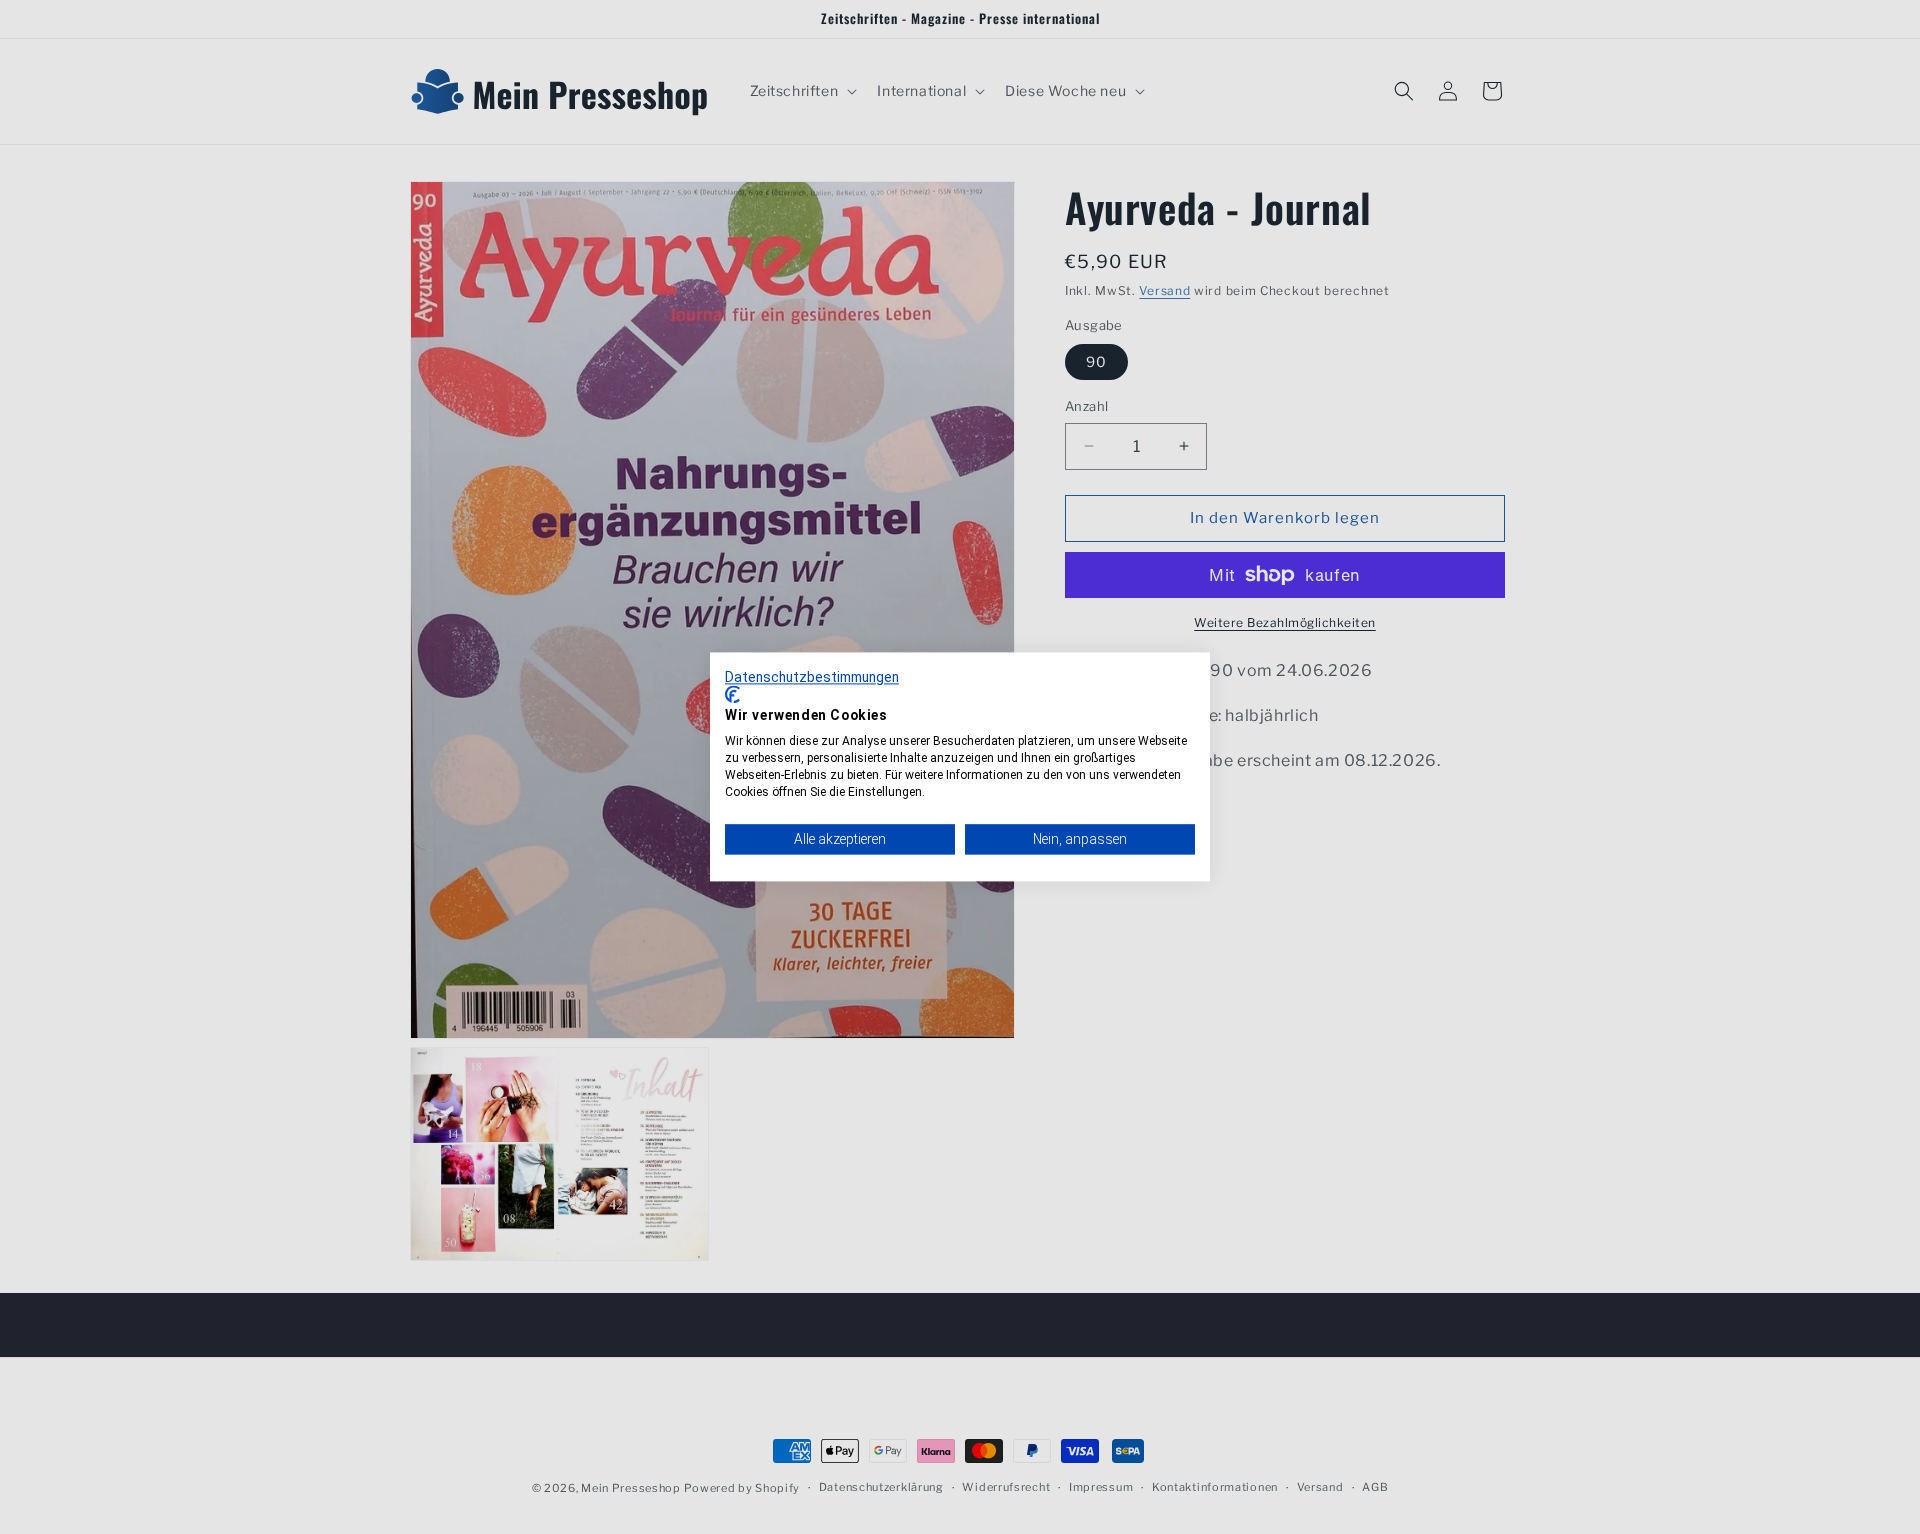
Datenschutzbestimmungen (812, 677)
